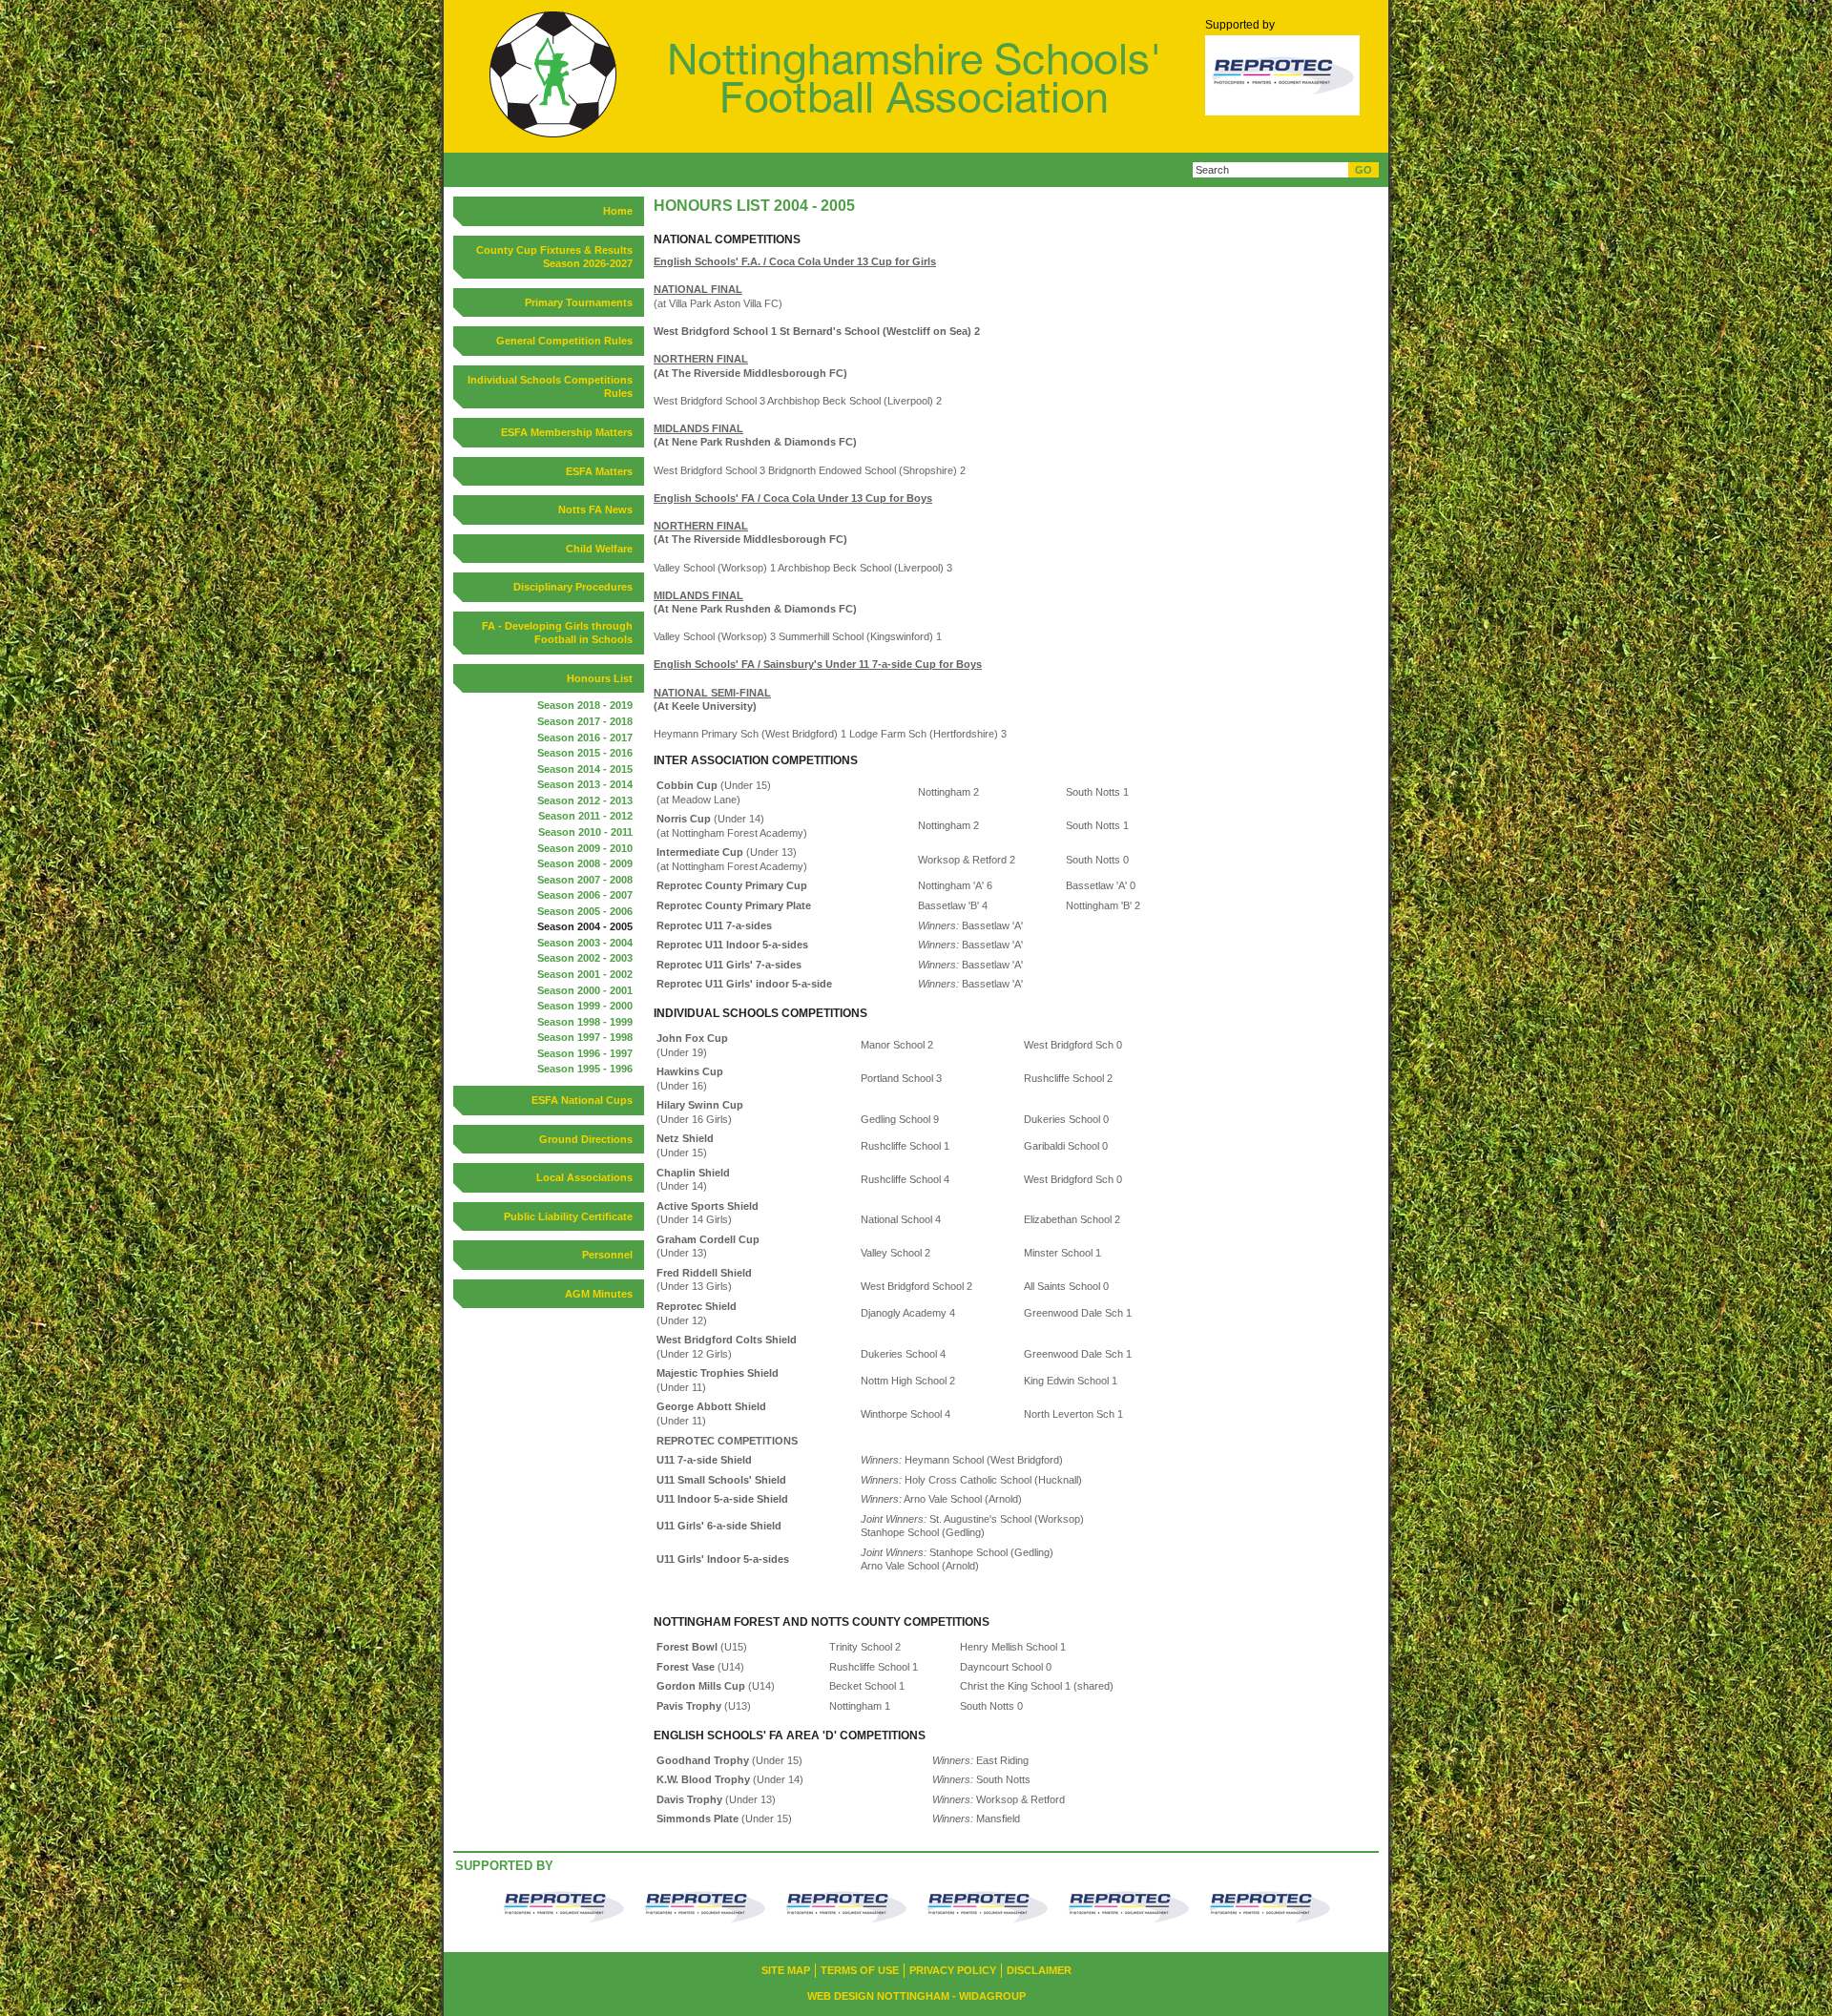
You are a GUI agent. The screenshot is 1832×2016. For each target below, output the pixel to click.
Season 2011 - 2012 (585, 816)
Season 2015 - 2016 (585, 753)
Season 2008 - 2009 (585, 863)
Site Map (786, 1970)
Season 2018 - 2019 (585, 705)
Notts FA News (595, 509)
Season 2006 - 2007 (585, 895)
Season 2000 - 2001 (585, 990)
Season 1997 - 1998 (585, 1037)
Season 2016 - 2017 (585, 738)
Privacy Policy (953, 1970)
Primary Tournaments (579, 302)
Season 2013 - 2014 (585, 784)
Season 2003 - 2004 (585, 943)
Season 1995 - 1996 (585, 1069)
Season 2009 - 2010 (585, 848)
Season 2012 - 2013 (585, 800)
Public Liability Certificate (568, 1216)
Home (618, 211)
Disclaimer (1039, 1970)
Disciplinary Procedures (573, 587)
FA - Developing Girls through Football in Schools (557, 633)
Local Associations (584, 1177)
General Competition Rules (564, 341)
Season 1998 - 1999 (585, 1022)
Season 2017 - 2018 (585, 721)
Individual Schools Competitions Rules (550, 387)
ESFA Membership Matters (567, 432)
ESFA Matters (599, 471)
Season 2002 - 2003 (585, 958)
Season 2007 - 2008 (585, 880)
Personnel (607, 1255)
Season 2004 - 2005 (585, 926)
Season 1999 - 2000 (585, 1006)
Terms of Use (860, 1970)
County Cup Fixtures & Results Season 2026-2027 (554, 257)
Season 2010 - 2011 (585, 832)
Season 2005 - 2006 (585, 911)
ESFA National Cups (582, 1100)
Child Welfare (599, 549)
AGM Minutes (599, 1294)
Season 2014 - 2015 (585, 769)
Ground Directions (586, 1139)
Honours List (600, 678)
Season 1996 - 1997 (585, 1053)
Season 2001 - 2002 (585, 974)
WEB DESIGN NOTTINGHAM (878, 1996)
